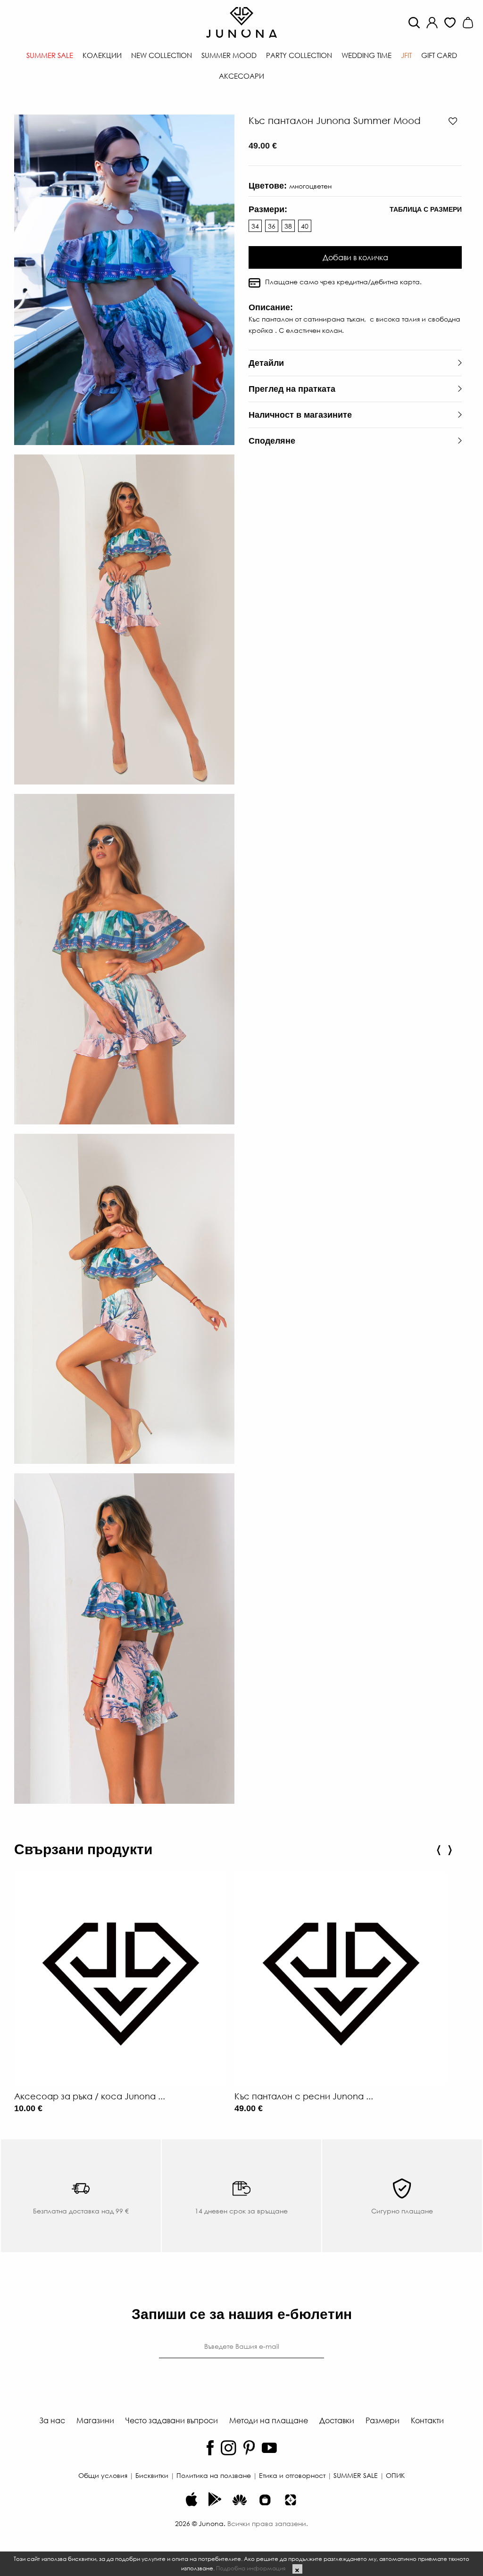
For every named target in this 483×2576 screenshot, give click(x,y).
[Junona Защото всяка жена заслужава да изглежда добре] (241, 21)
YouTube (269, 2448)
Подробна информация (251, 2568)
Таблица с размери (426, 209)
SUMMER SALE (356, 2475)
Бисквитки (152, 2475)
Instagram (229, 2448)
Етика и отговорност (292, 2475)
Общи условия (103, 2475)
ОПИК (395, 2475)
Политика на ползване (214, 2475)
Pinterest (249, 2448)
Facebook (210, 2448)
